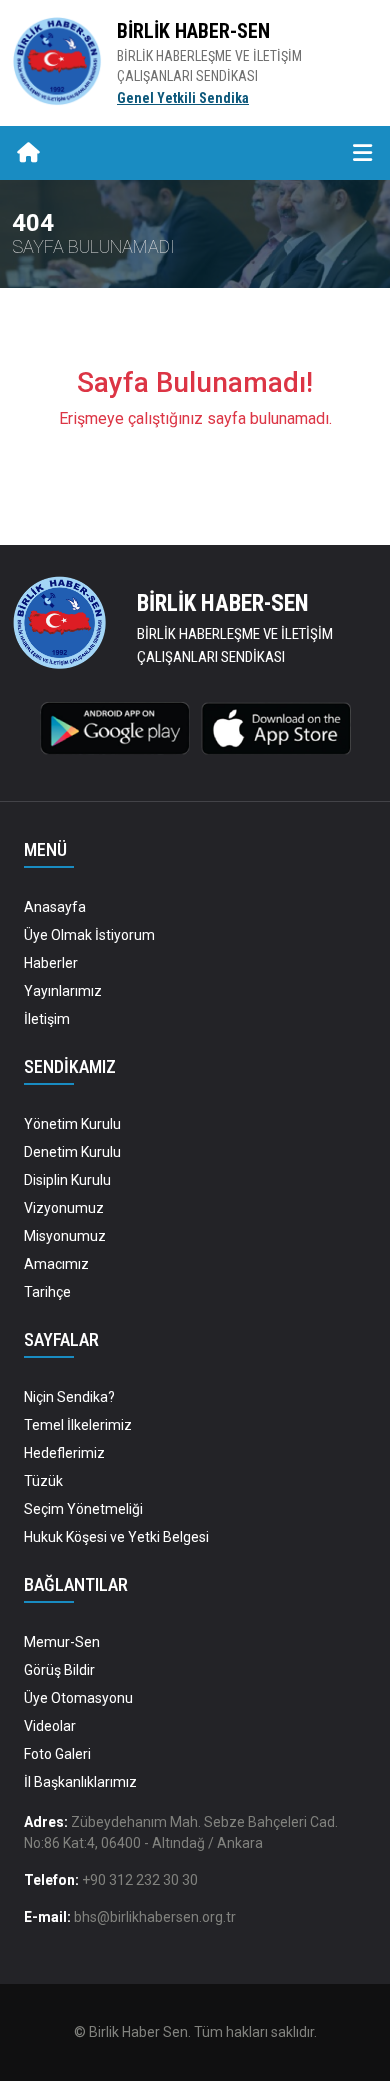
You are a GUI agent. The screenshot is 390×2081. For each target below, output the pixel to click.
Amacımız (56, 1264)
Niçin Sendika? (69, 1397)
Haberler (51, 963)
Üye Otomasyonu (78, 1698)
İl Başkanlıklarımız (80, 1782)
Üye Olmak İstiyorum (89, 935)
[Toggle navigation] (362, 153)
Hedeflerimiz (64, 1453)
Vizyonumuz (64, 1208)
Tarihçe (47, 1292)
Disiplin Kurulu (67, 1180)
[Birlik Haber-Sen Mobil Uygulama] (115, 727)
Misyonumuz (65, 1236)
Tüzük (43, 1481)
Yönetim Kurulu (72, 1124)
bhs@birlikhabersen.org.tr (155, 1917)
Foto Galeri (57, 1754)
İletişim (47, 1019)
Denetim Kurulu (72, 1152)
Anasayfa (55, 907)
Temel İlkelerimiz (78, 1425)
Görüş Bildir (59, 1670)
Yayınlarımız (63, 991)
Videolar (50, 1726)
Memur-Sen (62, 1642)
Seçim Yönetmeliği (83, 1509)
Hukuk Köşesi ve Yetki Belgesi (116, 1537)
